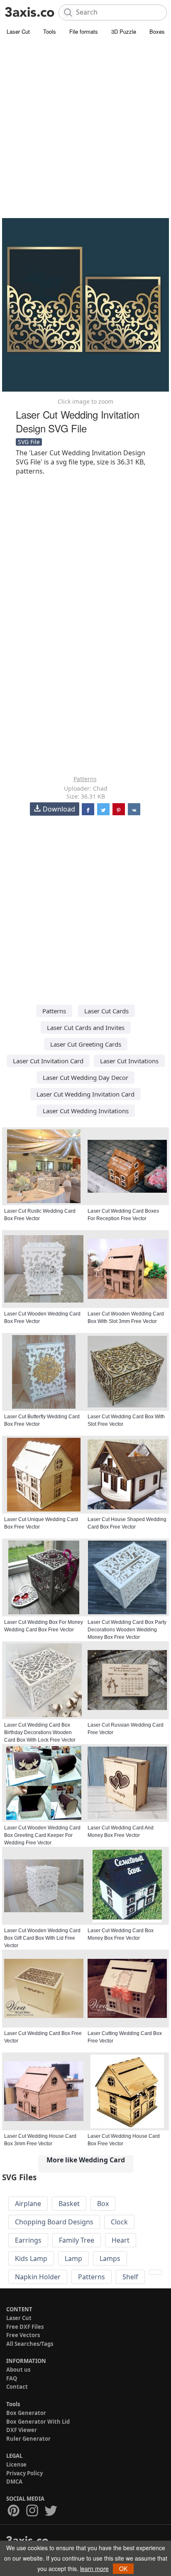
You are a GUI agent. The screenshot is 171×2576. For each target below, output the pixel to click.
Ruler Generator (28, 2439)
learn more (94, 2569)
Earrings (28, 2240)
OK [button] (123, 2569)
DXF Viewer (22, 2430)
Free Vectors (23, 2335)
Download (59, 809)
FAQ (12, 2378)
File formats (84, 31)
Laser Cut (18, 31)
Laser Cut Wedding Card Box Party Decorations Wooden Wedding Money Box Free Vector (127, 1630)
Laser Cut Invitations (129, 1061)
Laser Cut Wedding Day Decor (85, 1077)
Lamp (73, 2258)
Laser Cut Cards (106, 1011)
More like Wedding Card (86, 2160)
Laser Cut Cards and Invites (86, 1027)
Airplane (28, 2204)
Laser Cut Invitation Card (48, 1061)
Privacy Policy (24, 2473)
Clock (119, 2222)
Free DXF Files (25, 2327)
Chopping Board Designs (54, 2222)
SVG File (29, 442)
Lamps (110, 2258)
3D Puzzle (124, 31)
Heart (121, 2240)
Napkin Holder (38, 2277)
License (16, 2464)
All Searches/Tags (30, 2344)
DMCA (14, 2482)
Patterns (85, 779)
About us (18, 2370)
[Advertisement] (85, 127)
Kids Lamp (31, 2258)
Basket (69, 2204)
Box (103, 2204)
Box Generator (26, 2413)
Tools (50, 31)
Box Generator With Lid (38, 2422)
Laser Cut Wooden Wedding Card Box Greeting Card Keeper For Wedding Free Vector (42, 1835)
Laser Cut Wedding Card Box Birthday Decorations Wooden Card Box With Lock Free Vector (40, 1732)
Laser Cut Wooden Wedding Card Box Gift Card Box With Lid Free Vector (42, 1938)
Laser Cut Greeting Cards (86, 1044)
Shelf (130, 2277)
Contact (17, 2387)
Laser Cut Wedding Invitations (86, 1111)
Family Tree (77, 2240)
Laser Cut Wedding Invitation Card (85, 1094)
